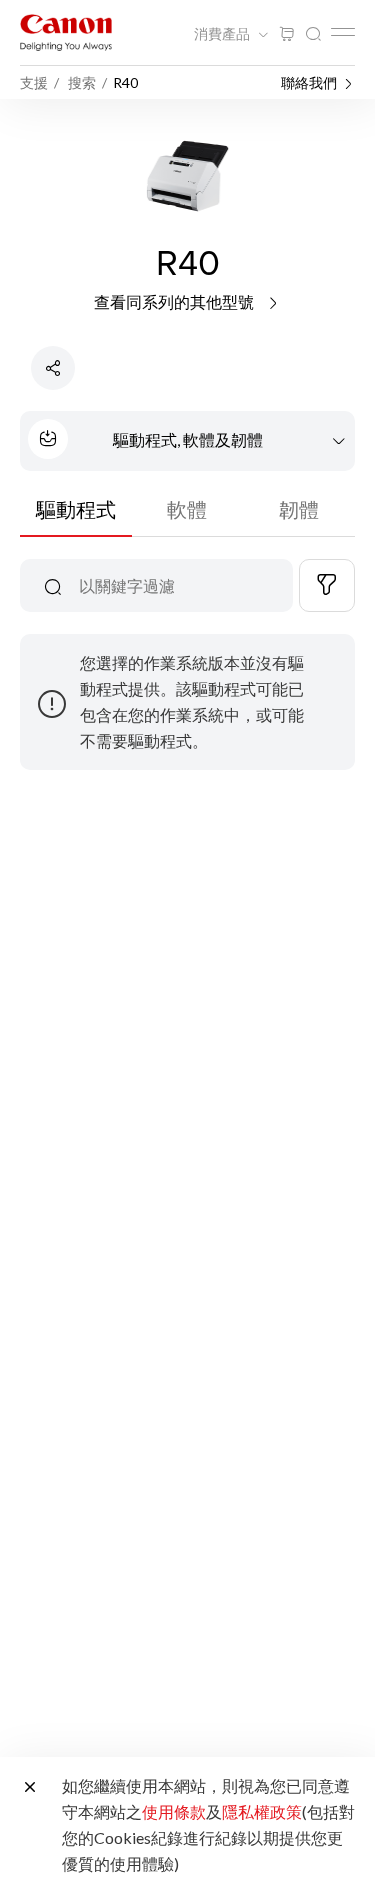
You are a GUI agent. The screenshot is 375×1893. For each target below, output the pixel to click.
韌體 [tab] (299, 509)
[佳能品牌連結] (66, 32)
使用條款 (174, 1811)
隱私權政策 (262, 1811)
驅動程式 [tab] (76, 509)
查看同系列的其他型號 (175, 301)
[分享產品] (53, 368)
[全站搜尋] (313, 34)
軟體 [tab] (187, 509)
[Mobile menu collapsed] (343, 32)
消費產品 (223, 34)
